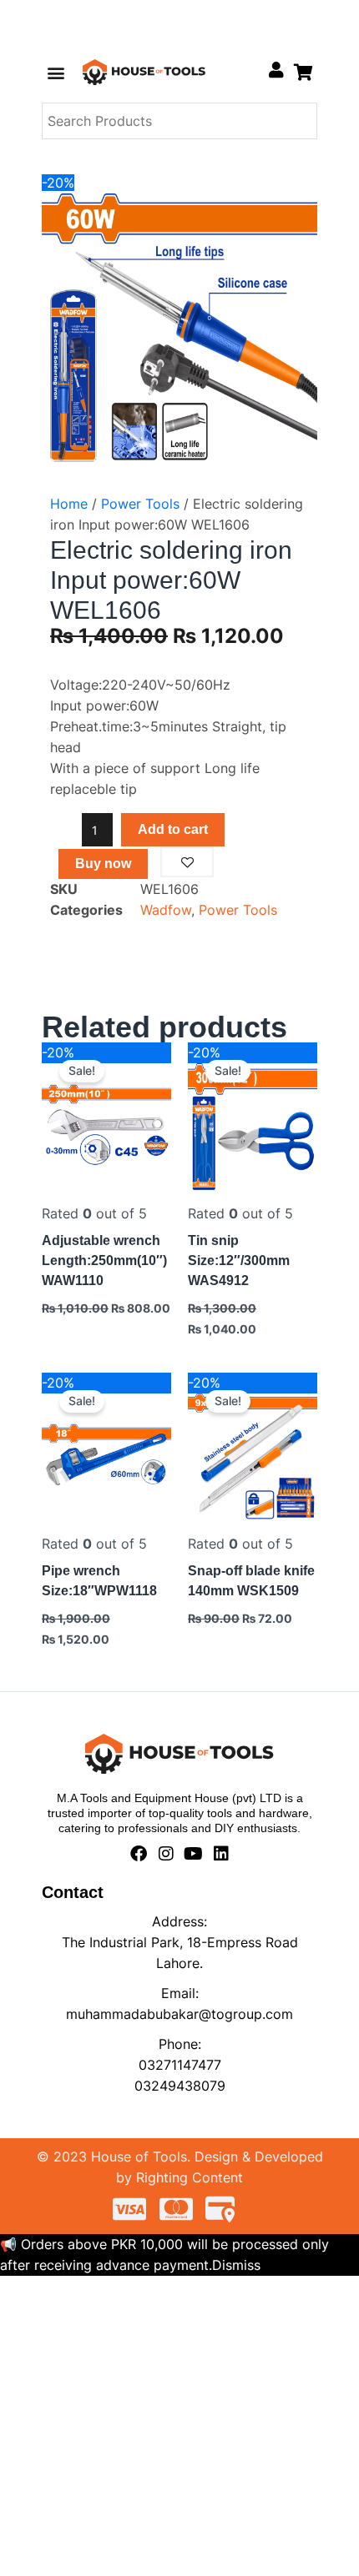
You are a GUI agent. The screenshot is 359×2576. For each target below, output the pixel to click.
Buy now (103, 864)
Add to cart (173, 829)
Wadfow (166, 910)
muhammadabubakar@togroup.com (179, 2014)
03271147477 (180, 2065)
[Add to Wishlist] (187, 862)
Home (69, 504)
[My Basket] (303, 72)
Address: (179, 1921)
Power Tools (140, 504)
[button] (56, 72)
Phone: (180, 2044)
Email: (180, 1993)
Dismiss (236, 2265)
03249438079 (180, 2086)
